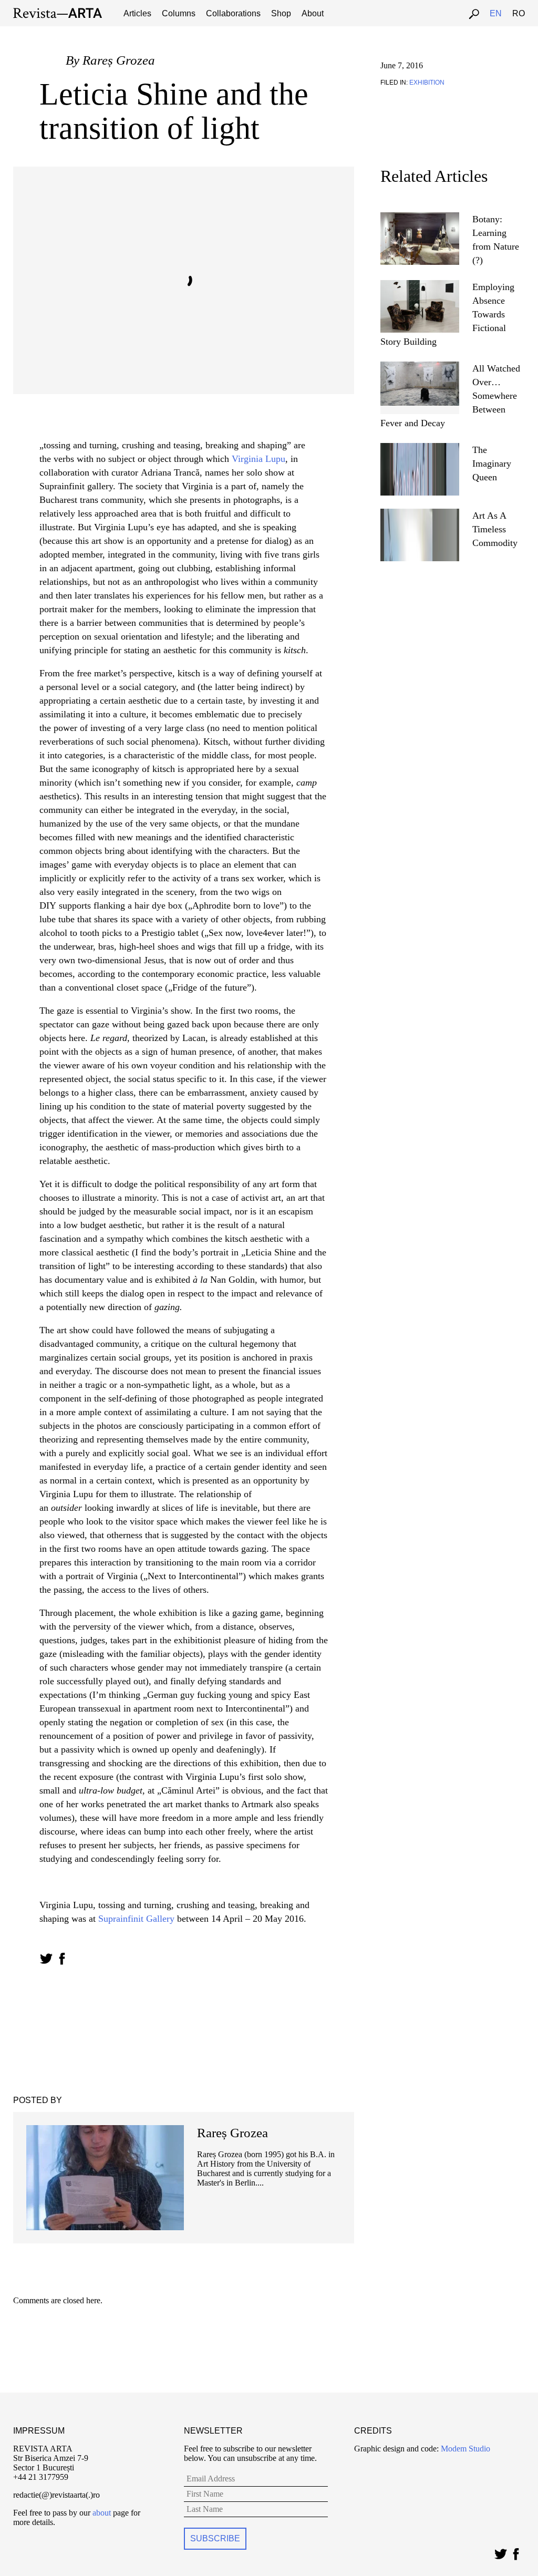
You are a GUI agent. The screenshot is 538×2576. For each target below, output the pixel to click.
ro (519, 13)
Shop (281, 13)
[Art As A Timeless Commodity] (420, 513)
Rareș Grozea (119, 60)
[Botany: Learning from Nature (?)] (420, 217)
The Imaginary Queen (492, 463)
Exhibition (427, 83)
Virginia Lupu (258, 459)
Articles (137, 13)
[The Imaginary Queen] (420, 447)
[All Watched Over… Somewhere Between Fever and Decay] (420, 366)
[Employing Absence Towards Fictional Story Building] (420, 285)
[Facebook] (516, 2552)
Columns (179, 13)
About (313, 13)
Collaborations (233, 13)
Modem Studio (464, 2449)
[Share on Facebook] (62, 1959)
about (102, 2513)
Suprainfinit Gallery (136, 1919)
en (496, 13)
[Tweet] (500, 2552)
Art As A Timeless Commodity (495, 529)
